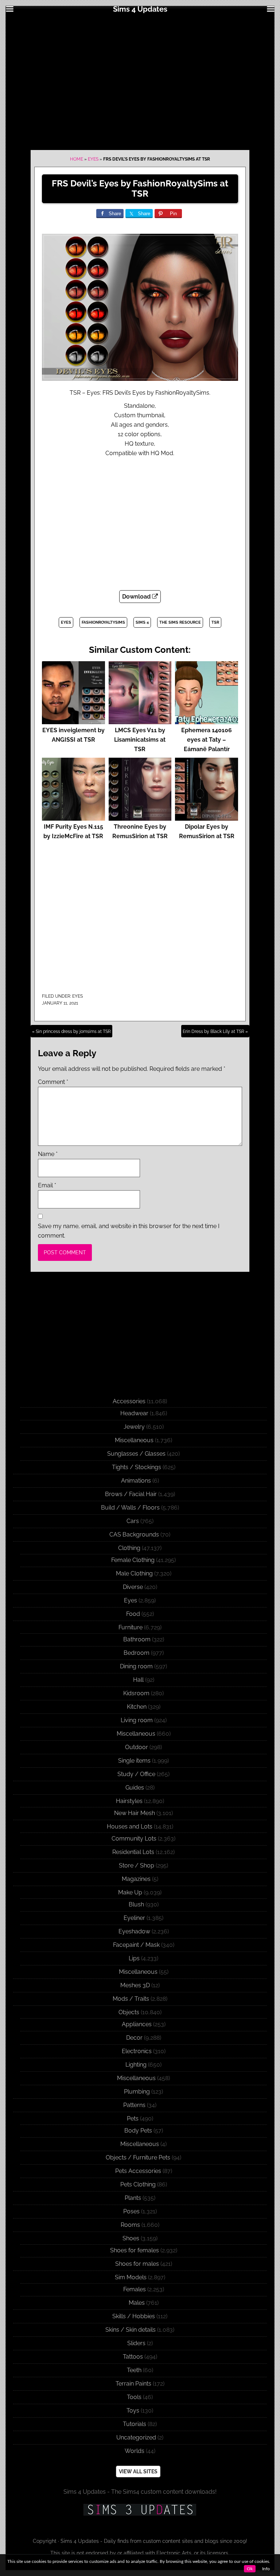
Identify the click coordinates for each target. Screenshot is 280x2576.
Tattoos (133, 2357)
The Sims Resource (180, 622)
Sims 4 (142, 622)
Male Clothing (134, 1573)
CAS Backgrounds (134, 1534)
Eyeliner (134, 1918)
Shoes (131, 2238)
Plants (133, 2198)
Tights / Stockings (137, 1467)
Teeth (134, 2370)
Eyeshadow (134, 1931)
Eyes (93, 159)
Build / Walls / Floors (130, 1508)
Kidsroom (136, 1693)
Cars (133, 1521)
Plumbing (137, 2092)
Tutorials (135, 2424)
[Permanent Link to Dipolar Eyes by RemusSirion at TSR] (207, 817)
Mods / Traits (131, 1999)
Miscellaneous (134, 1440)
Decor (134, 2038)
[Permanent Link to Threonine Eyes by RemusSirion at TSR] (140, 817)
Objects (129, 2012)
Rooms (130, 2225)
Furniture (131, 1627)
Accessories (129, 1401)
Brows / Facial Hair (131, 1494)
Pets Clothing (138, 2184)
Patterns (134, 2105)
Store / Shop (137, 1865)
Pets (133, 2119)
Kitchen (137, 1707)
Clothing (129, 1548)
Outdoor (137, 1747)
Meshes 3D (135, 1985)
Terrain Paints (133, 2384)
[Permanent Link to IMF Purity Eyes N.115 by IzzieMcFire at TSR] (73, 817)
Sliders (136, 2343)
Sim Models (131, 2277)
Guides (135, 1788)
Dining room (136, 1666)
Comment (53, 1082)
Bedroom (137, 1653)
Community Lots (134, 1839)
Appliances (137, 2024)
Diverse (133, 1587)
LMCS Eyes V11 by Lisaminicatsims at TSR (140, 740)
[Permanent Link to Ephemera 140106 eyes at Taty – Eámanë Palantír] (207, 721)
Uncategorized (136, 2437)
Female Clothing (133, 1560)
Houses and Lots (130, 1827)
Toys (133, 2411)
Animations (136, 1481)
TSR (215, 622)
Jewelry (134, 1427)
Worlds (135, 2451)
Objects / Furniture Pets (138, 2157)
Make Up (130, 1892)
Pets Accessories (138, 2171)
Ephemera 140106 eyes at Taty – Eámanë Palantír (207, 740)
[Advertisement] (140, 81)
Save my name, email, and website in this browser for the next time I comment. (129, 1231)
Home (77, 159)
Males (137, 2303)
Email (47, 1185)
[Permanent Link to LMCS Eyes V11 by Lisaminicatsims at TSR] (140, 721)
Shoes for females (135, 2250)
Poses (131, 2211)
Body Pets (138, 2131)
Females (135, 2289)
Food (133, 1614)
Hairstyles (129, 1801)
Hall (138, 1680)
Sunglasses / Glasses (136, 1454)
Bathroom (137, 1639)
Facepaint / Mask (136, 1945)
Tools (134, 2397)
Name (48, 1154)
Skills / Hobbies (134, 2316)
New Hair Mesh (135, 1813)
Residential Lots (133, 1852)
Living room (137, 1720)
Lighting (136, 2065)
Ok (250, 2569)
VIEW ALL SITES (138, 2472)
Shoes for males (137, 2264)
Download (137, 597)
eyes (66, 622)
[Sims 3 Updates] (140, 2510)
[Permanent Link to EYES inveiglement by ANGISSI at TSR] (73, 721)
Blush (136, 1904)
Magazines (136, 1879)
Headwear (134, 1413)
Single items (134, 1761)
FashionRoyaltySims (103, 622)
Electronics (137, 2051)
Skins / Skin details (131, 2330)
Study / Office (136, 1774)
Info (266, 2569)
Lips (134, 1958)
